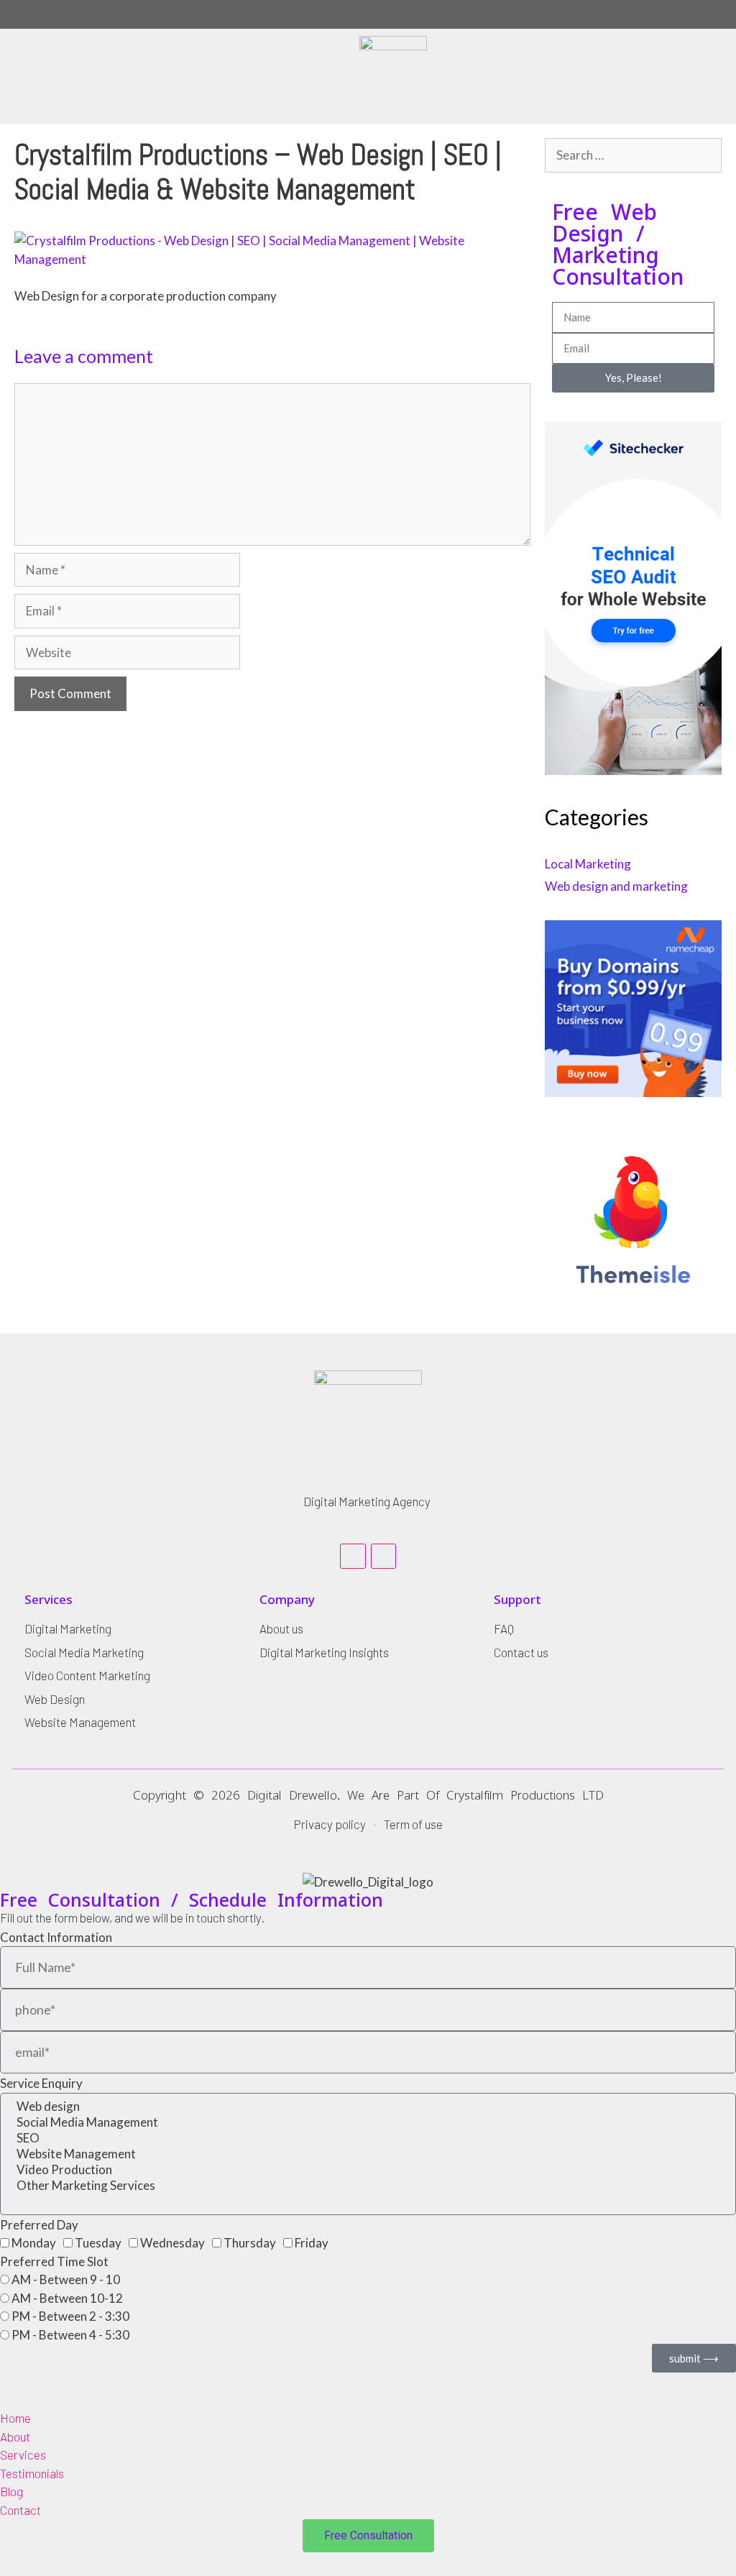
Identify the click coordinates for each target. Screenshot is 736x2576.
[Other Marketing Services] (368, 2186)
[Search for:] (633, 155)
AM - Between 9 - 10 (66, 2279)
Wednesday (172, 2243)
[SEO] (368, 2138)
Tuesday (98, 2243)
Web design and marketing (616, 886)
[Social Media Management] (368, 2122)
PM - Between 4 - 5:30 (70, 2335)
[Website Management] (368, 2154)
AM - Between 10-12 (67, 2298)
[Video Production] (368, 2170)
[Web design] (368, 2107)
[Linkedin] (353, 1556)
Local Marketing (588, 864)
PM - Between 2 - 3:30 (70, 2316)
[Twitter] (383, 1556)
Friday (312, 2243)
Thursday (250, 2243)
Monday (34, 2243)
